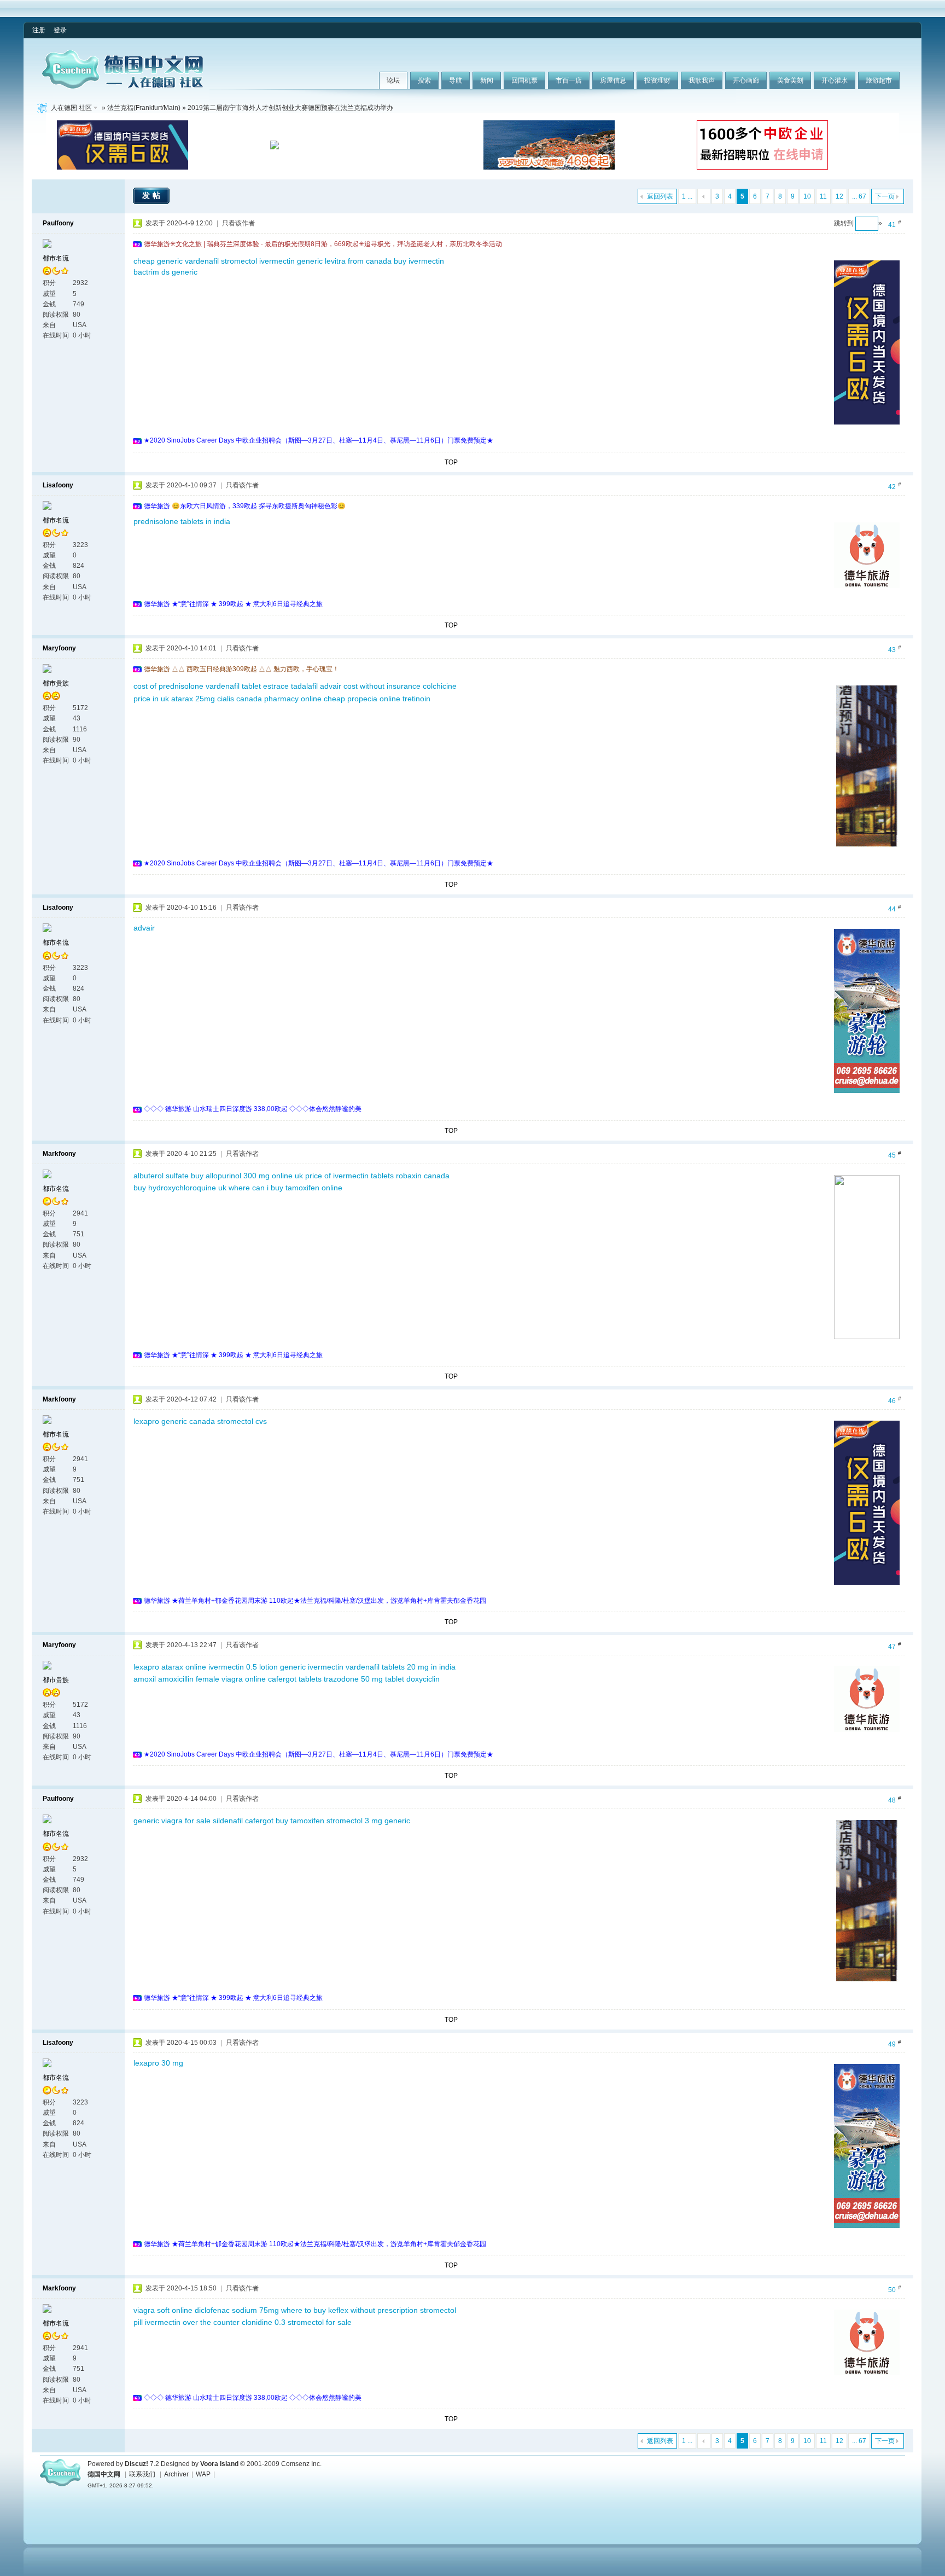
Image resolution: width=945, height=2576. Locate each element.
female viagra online (231, 1679)
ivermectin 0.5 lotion (243, 1667)
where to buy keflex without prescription (349, 2310)
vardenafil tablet (233, 686)
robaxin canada (423, 1176)
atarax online (184, 1667)
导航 (456, 80)
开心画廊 (746, 80)
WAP (203, 2474)
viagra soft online (163, 2310)
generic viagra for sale (172, 1821)
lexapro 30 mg (158, 2063)
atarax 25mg (193, 699)
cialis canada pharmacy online (269, 699)
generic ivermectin (312, 1667)
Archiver (176, 2474)
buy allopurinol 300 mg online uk (247, 1176)
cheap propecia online (362, 699)
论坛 (393, 80)
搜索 (424, 80)
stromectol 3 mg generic (368, 1821)
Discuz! (136, 2464)
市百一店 (569, 80)
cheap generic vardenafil (176, 261)
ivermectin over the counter (192, 2322)
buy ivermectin (419, 261)
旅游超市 (879, 80)
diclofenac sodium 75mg (237, 2310)
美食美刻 (790, 80)
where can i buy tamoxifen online (285, 1188)
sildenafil (228, 1821)
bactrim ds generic (165, 272)
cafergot (259, 1821)
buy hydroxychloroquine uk (180, 1188)
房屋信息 (613, 80)
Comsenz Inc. (301, 2464)
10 (807, 196)
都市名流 (56, 258)
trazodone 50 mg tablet (364, 1679)
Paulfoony (58, 223)
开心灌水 (835, 80)
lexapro (146, 1667)
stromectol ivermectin (258, 261)
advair (144, 928)
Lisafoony (58, 485)
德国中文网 (104, 2474)
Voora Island (219, 2464)
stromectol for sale (320, 2322)
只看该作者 (238, 223)
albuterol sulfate (161, 1176)
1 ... (687, 196)
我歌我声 (702, 80)
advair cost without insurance (370, 686)
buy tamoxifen (300, 1821)
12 (839, 196)
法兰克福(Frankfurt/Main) (144, 108)
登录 (60, 30)
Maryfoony (59, 648)
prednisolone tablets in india (182, 521)
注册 (39, 30)
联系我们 (142, 2474)
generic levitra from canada (344, 261)
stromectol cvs (242, 1421)
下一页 (885, 196)
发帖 (153, 195)
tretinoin (416, 699)
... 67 (859, 196)
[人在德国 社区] (122, 86)
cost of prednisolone (168, 686)
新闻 (487, 80)
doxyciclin (423, 1679)
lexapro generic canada (174, 1421)
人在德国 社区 (71, 108)
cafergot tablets (295, 1679)
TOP (451, 462)
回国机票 (524, 80)
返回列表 (660, 196)
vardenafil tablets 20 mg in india (401, 1667)
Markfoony (59, 1154)
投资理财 (657, 80)
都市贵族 (56, 683)
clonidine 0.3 (264, 2322)
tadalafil (304, 686)
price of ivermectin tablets (349, 1176)
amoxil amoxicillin (164, 1679)
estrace (276, 686)
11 (823, 196)
